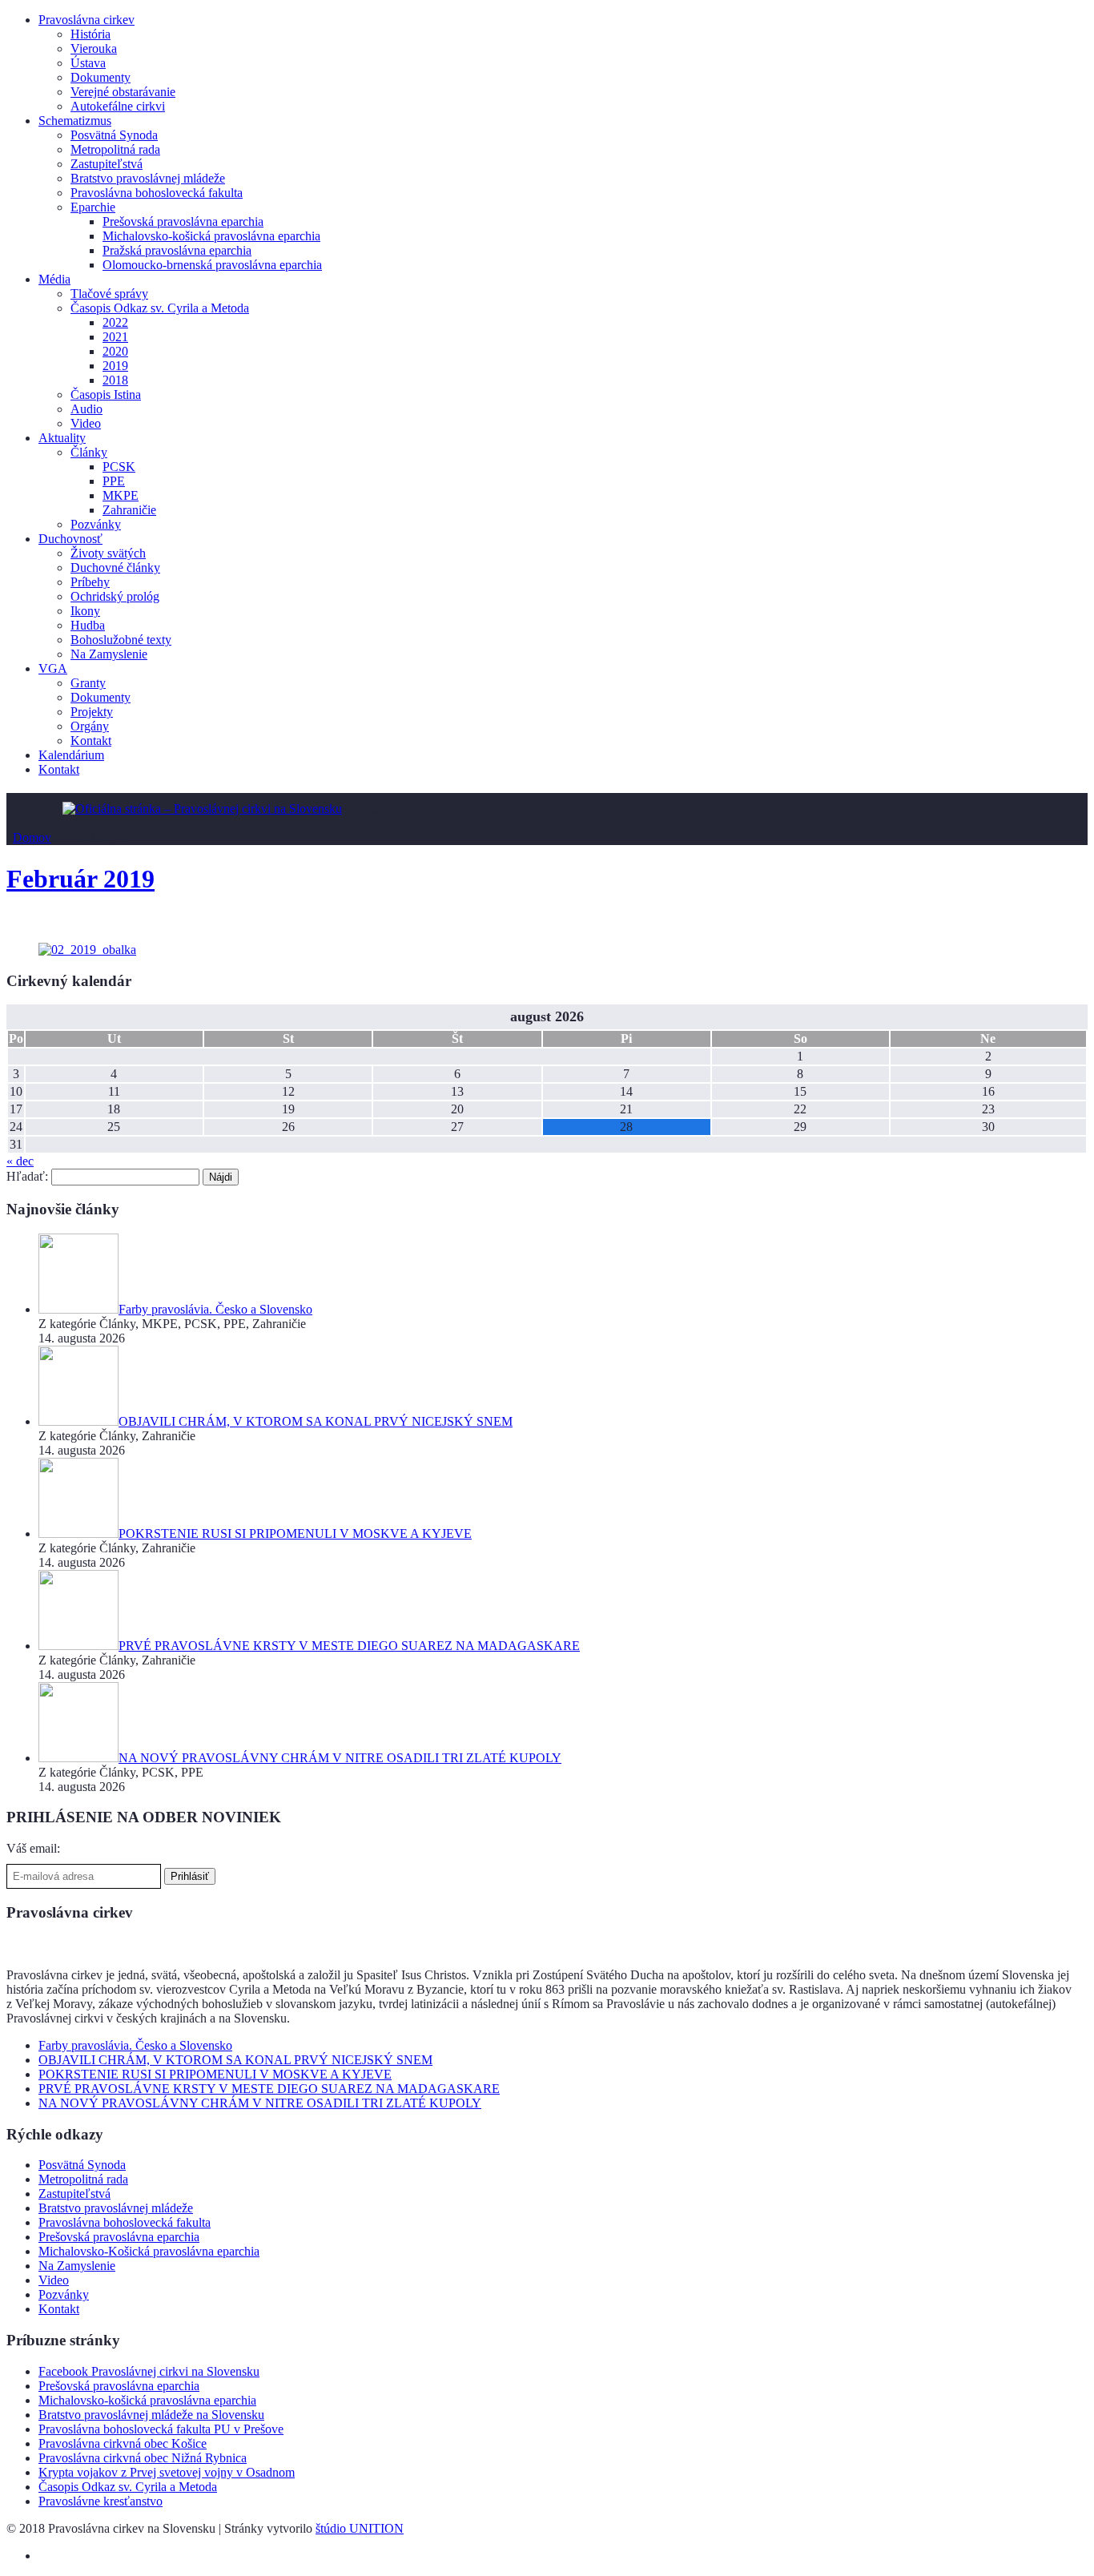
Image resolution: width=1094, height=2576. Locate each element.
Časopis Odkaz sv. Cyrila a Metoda (160, 308)
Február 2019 (80, 879)
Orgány (90, 726)
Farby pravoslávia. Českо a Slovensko (135, 2045)
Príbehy (90, 582)
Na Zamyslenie (109, 654)
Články (89, 452)
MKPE (121, 495)
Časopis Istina (106, 394)
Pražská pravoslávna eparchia (177, 250)
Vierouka (94, 48)
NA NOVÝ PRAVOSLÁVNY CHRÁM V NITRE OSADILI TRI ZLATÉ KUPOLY (260, 2103)
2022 (115, 322)
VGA (53, 668)
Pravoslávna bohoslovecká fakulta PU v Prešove (161, 2429)
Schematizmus (75, 121)
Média (54, 279)
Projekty (92, 712)
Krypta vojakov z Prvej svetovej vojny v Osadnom (167, 2472)
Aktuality (62, 438)
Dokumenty (101, 77)
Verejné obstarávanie (123, 92)
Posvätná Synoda (114, 135)
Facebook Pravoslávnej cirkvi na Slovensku (149, 2371)
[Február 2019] (87, 950)
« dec (20, 1161)
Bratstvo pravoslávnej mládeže (148, 178)
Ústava (88, 63)
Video (86, 423)
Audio (86, 409)
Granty (88, 683)
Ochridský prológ (115, 596)
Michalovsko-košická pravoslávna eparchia (211, 236)
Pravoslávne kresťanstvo (101, 2501)
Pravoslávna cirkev (86, 20)
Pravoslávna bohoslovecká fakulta (157, 193)
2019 (115, 366)
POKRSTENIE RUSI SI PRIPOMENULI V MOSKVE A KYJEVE (215, 2074)
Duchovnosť (70, 539)
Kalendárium (71, 755)
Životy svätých (108, 553)
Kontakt (91, 741)
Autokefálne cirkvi (118, 106)
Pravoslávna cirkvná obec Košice (123, 2443)
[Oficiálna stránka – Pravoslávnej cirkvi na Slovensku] (202, 809)
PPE (114, 481)
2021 (115, 337)
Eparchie (93, 207)
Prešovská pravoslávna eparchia (183, 221)
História (90, 34)
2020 (115, 351)
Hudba (88, 625)
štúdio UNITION (360, 2528)
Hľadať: (27, 1176)
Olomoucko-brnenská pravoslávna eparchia (212, 265)
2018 (115, 380)
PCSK (119, 467)
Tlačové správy (109, 294)
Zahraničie (129, 510)
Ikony (85, 611)
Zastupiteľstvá (107, 164)
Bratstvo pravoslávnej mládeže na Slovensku (151, 2415)
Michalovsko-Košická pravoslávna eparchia (149, 2251)
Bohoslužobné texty (121, 640)
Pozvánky (96, 524)
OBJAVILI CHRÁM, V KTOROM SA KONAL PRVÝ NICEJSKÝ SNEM (235, 2060)
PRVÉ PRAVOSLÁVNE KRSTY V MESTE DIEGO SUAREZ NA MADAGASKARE (269, 2089)
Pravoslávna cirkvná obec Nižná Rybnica (143, 2458)
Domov (32, 837)
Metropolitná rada (115, 149)
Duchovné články (115, 568)
